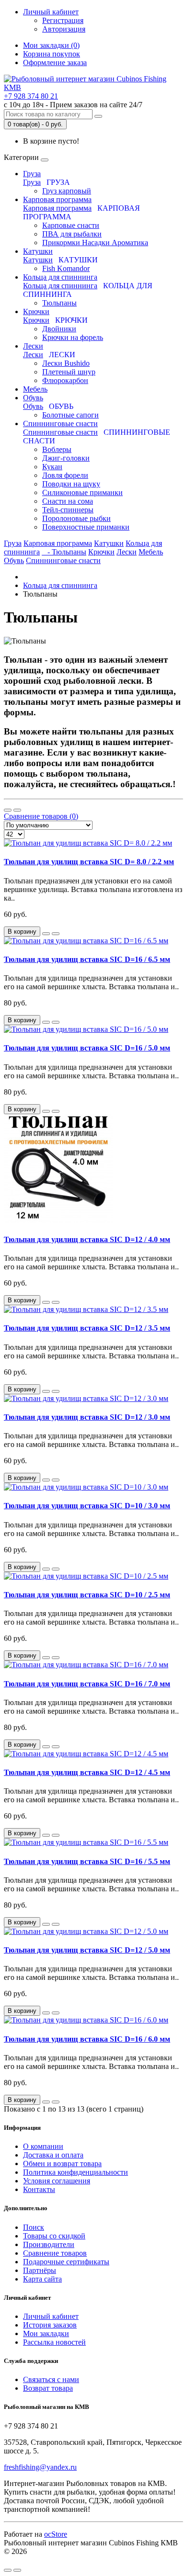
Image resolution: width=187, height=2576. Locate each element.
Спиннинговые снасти (60, 424)
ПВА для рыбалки (72, 234)
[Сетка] (17, 810)
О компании (43, 2146)
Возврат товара (48, 2388)
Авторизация (64, 29)
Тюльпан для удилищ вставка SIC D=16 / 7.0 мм (87, 1684)
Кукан (52, 467)
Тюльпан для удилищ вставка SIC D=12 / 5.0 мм (87, 1950)
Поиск (34, 2227)
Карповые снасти (71, 225)
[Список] (8, 810)
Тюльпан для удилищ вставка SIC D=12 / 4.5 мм (87, 1772)
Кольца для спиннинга (60, 277)
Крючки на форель (73, 337)
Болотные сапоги (70, 415)
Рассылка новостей (54, 2342)
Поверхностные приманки (86, 527)
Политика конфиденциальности (76, 2172)
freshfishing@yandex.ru (40, 2467)
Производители (49, 2244)
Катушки (38, 251)
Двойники (59, 329)
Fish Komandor (66, 268)
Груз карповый (67, 191)
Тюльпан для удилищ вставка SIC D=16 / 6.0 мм (87, 2039)
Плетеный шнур (69, 372)
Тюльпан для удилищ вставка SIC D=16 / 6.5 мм (87, 959)
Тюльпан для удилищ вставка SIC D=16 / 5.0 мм (87, 1048)
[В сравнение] (56, 934)
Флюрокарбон (65, 380)
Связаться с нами (51, 2379)
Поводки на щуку (71, 484)
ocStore (56, 2534)
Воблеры (57, 449)
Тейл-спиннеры (68, 510)
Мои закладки (46, 2333)
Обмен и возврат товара (62, 2164)
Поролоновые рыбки (76, 518)
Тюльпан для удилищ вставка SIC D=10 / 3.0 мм (87, 1506)
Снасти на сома (68, 501)
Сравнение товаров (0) (41, 816)
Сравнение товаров (55, 2253)
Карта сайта (42, 2279)
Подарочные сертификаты (66, 2262)
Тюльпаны (59, 303)
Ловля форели (65, 475)
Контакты (39, 2189)
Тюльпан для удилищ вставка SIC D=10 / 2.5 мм (87, 1595)
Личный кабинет (51, 2316)
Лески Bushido (66, 363)
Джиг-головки (66, 458)
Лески (33, 346)
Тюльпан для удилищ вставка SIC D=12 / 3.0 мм (87, 1417)
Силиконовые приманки (82, 492)
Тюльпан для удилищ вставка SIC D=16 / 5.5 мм (87, 1861)
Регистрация (63, 20)
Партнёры (40, 2270)
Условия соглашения (57, 2181)
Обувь (33, 398)
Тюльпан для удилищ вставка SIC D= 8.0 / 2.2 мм (89, 862)
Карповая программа (57, 199)
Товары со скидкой (54, 2236)
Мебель (35, 389)
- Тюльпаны (64, 552)
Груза (32, 174)
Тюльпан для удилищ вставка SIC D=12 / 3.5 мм (87, 1328)
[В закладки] (46, 934)
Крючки (36, 311)
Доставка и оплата (53, 2155)
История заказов (50, 2325)
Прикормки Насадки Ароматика (95, 243)
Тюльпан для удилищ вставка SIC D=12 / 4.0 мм (87, 1239)
